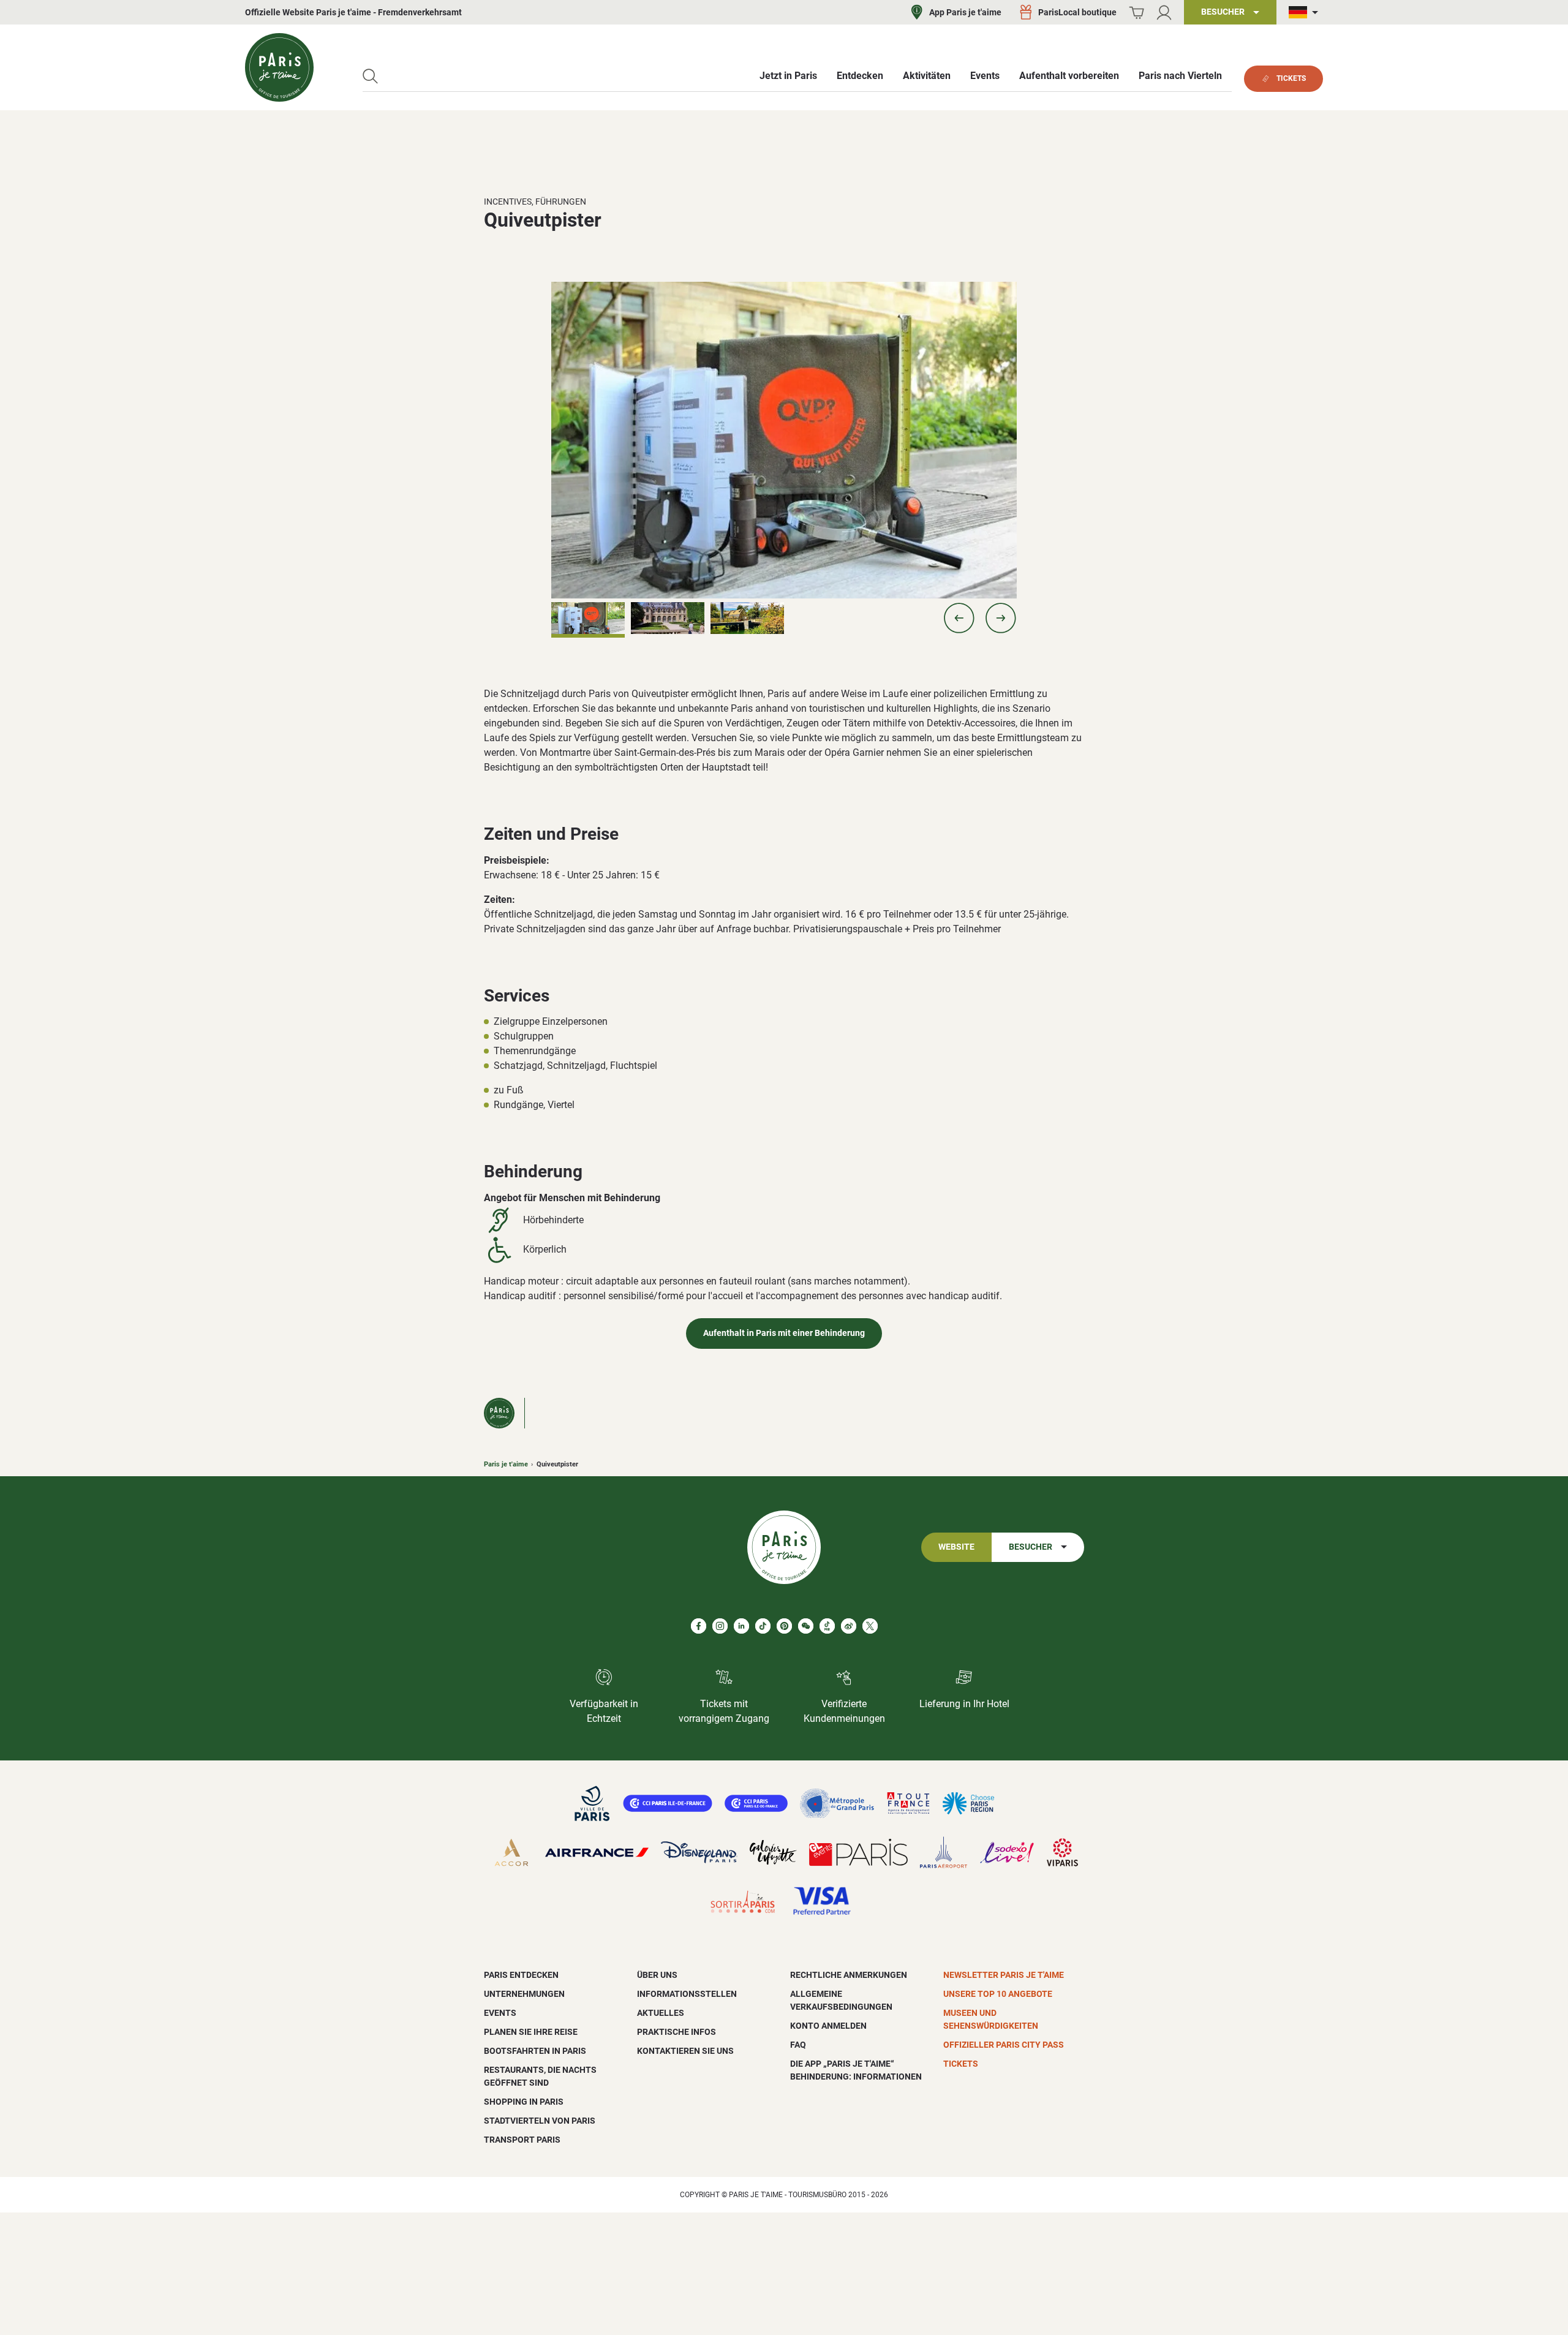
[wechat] (806, 1626)
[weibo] (849, 1626)
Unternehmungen (524, 1994)
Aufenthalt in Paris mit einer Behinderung (784, 1333)
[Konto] (1164, 13)
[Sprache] (1306, 13)
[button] (959, 618)
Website (956, 1547)
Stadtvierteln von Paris (540, 2121)
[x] (870, 1626)
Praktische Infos (677, 2032)
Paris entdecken (521, 1975)
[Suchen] (370, 76)
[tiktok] (763, 1626)
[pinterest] (784, 1626)
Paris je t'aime (506, 1464)
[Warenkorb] (1136, 13)
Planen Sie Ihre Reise (531, 2032)
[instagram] (720, 1626)
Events (500, 2013)
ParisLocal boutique (1077, 12)
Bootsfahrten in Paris (535, 2051)
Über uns (657, 1975)
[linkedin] (741, 1626)
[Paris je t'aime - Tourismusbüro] (279, 67)
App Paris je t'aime (965, 12)
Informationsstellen (687, 1994)
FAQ (798, 2045)
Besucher (1031, 1547)
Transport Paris (522, 2140)
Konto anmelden (828, 2026)
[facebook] (699, 1626)
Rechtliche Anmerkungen (849, 1975)
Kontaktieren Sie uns (685, 2051)
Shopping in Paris (524, 2102)
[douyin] (827, 1626)
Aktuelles (661, 2013)
